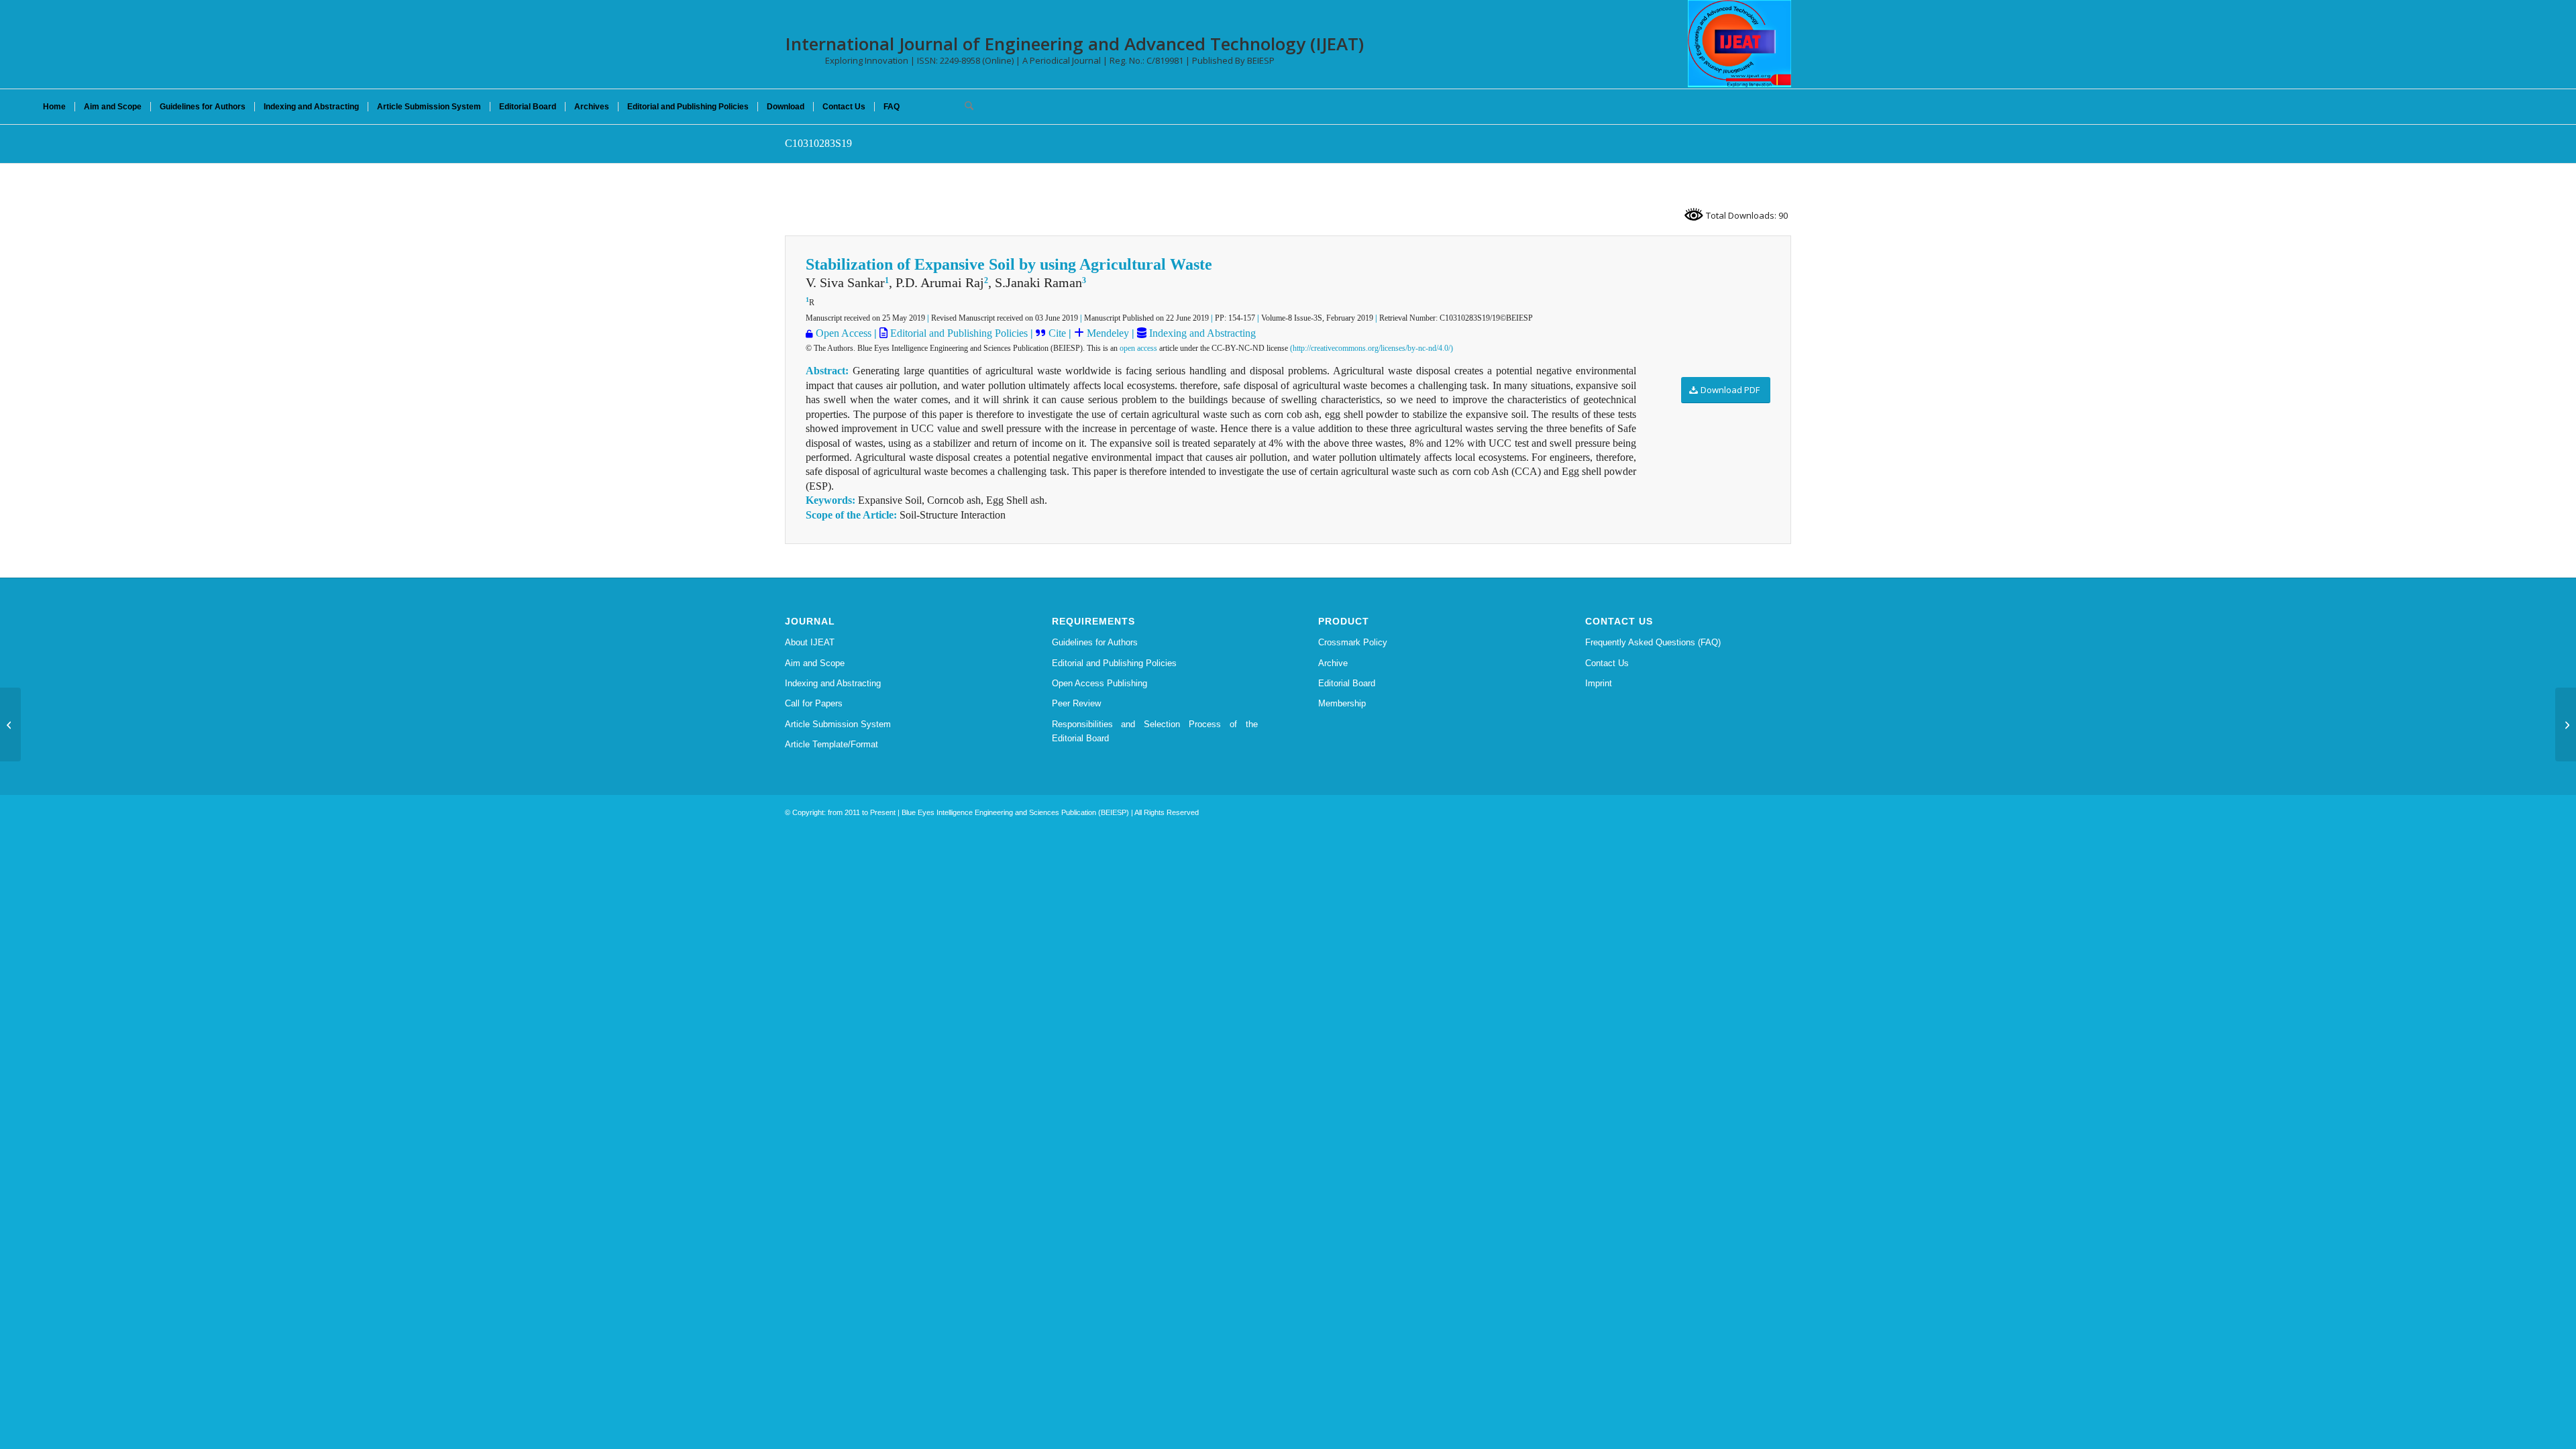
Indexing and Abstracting (1201, 333)
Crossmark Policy (1353, 642)
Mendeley (1107, 333)
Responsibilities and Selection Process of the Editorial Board (1155, 731)
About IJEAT (810, 642)
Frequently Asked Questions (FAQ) (1653, 642)
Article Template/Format (831, 744)
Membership (1342, 703)
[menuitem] (54, 107)
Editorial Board (1347, 683)
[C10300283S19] (10, 724)
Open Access (844, 333)
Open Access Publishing (1099, 683)
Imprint (1599, 683)
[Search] (965, 107)
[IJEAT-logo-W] (1739, 44)
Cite (1057, 333)
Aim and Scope (815, 663)
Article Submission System (838, 724)
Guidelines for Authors (1095, 642)
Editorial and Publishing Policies (958, 333)
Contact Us (1607, 663)
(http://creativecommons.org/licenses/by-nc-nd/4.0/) (1372, 348)
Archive (1333, 663)
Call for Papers (814, 703)
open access (1138, 348)
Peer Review (1076, 703)
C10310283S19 (818, 143)
